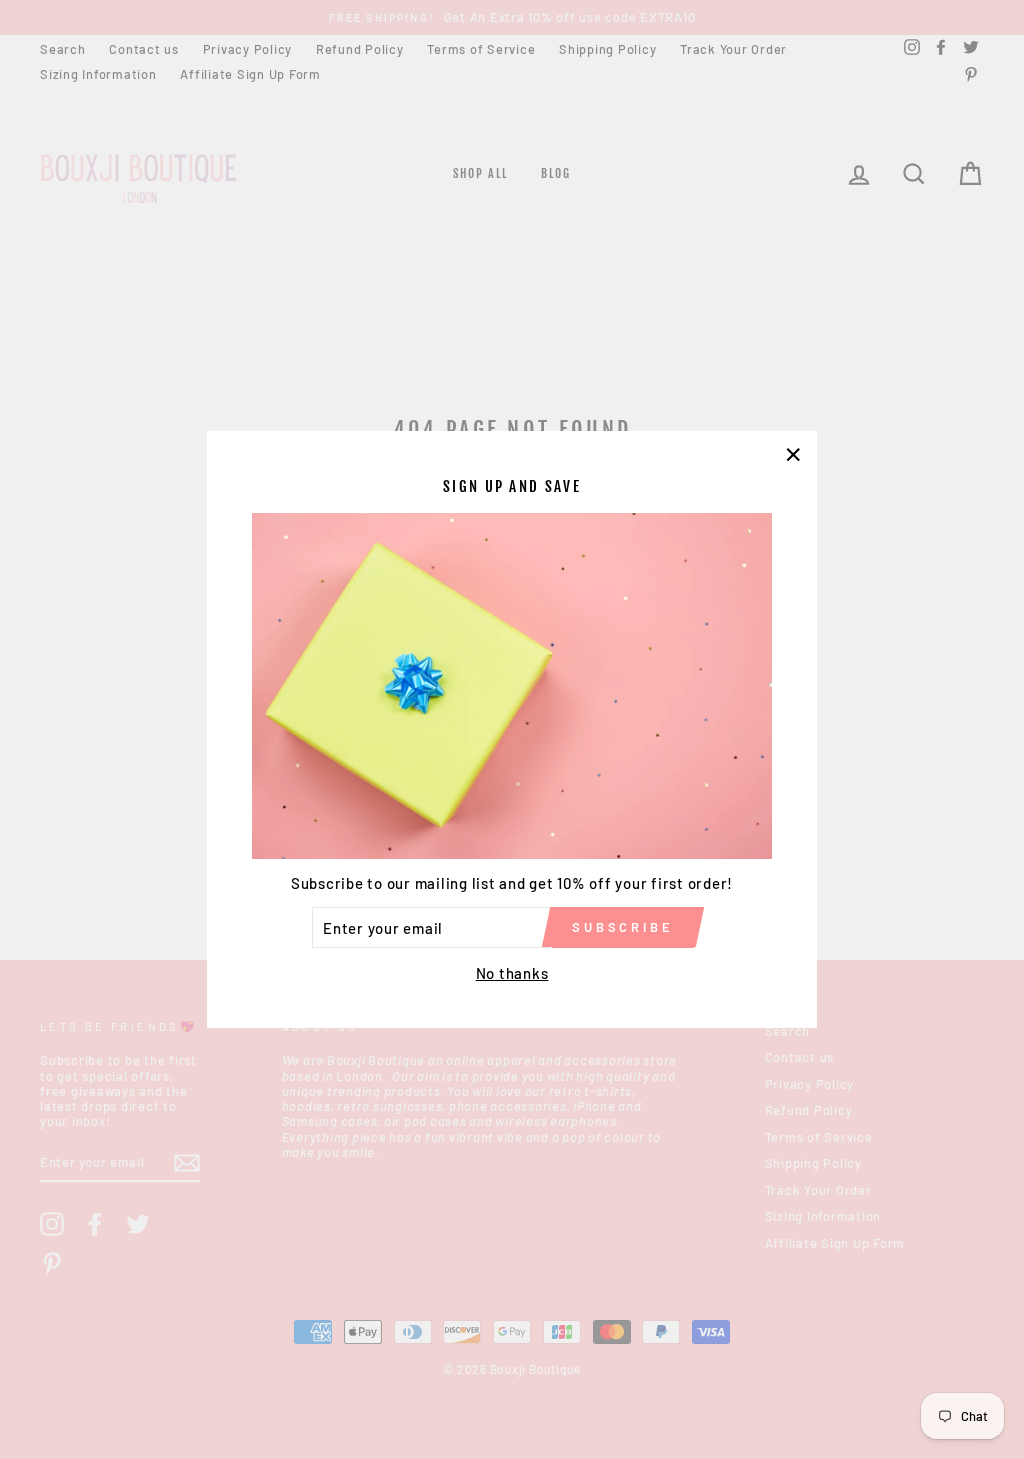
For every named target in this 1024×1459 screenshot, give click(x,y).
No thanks (512, 973)
